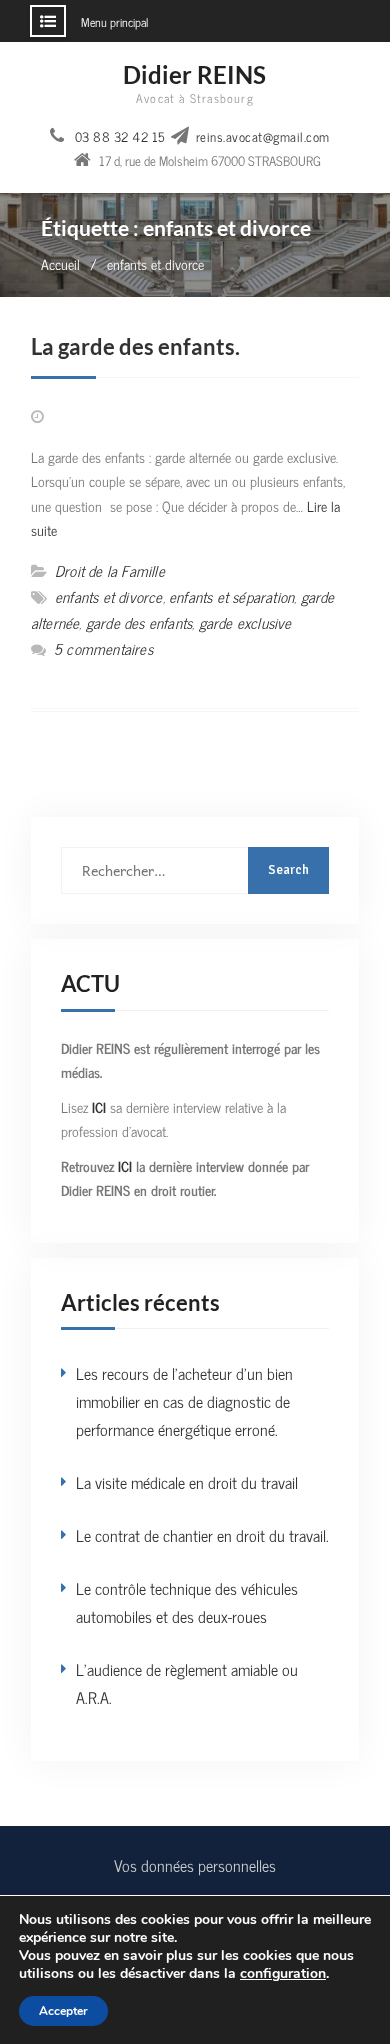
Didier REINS (194, 74)
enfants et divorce (109, 596)
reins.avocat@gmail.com (263, 137)
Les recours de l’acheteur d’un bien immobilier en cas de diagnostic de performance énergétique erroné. (184, 1401)
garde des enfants (139, 622)
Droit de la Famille (110, 570)
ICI (101, 1106)
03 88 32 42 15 (120, 137)
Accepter (63, 2011)
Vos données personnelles (195, 1865)
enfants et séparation (231, 596)
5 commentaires (103, 648)
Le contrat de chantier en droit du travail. (202, 1535)
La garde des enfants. (135, 346)
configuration (283, 1974)
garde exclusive (245, 622)
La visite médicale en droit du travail (187, 1482)
